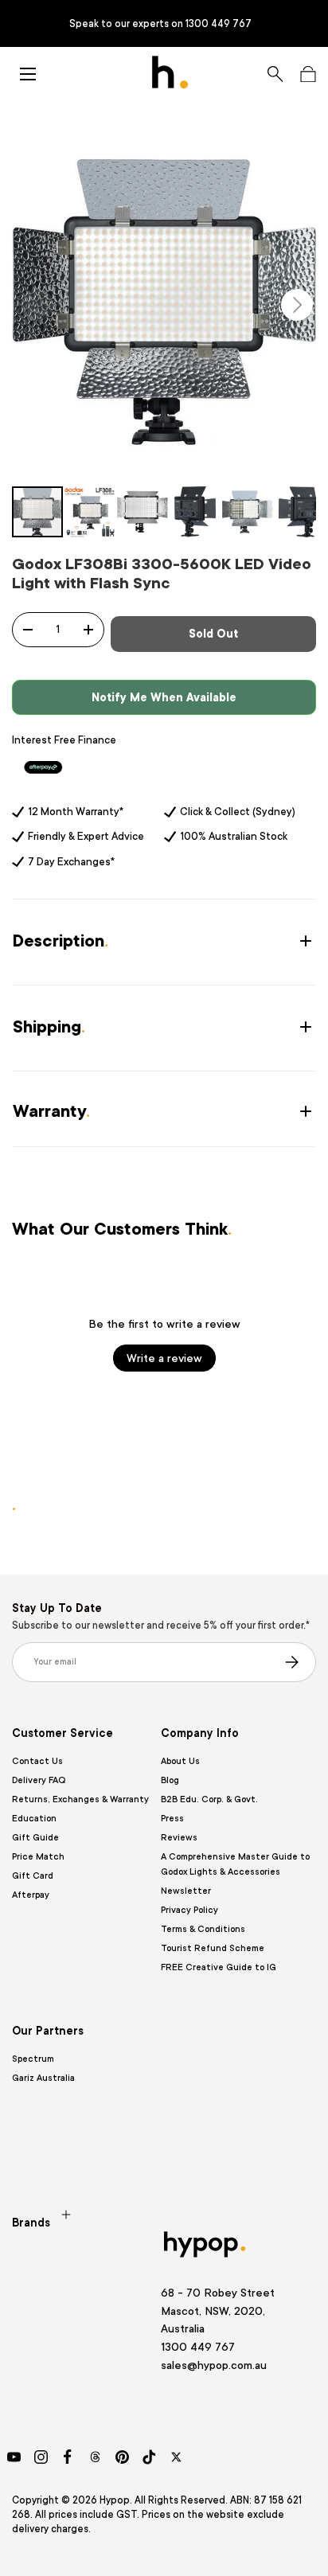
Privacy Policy (189, 1910)
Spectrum (33, 2059)
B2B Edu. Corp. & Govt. (209, 1799)
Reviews (179, 1838)
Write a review (164, 1358)
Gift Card (33, 1876)
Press (172, 1819)
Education (34, 1819)
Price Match (38, 1857)
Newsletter (186, 1891)
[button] (308, 74)
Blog (170, 1780)
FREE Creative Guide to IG (219, 1967)
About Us (180, 1761)
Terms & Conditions (203, 1929)
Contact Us (37, 1761)
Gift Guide (35, 1838)
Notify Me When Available (164, 697)
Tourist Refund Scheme (213, 1948)
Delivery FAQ (39, 1780)
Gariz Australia (43, 2078)
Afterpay (31, 1895)
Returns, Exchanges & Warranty (80, 1799)
